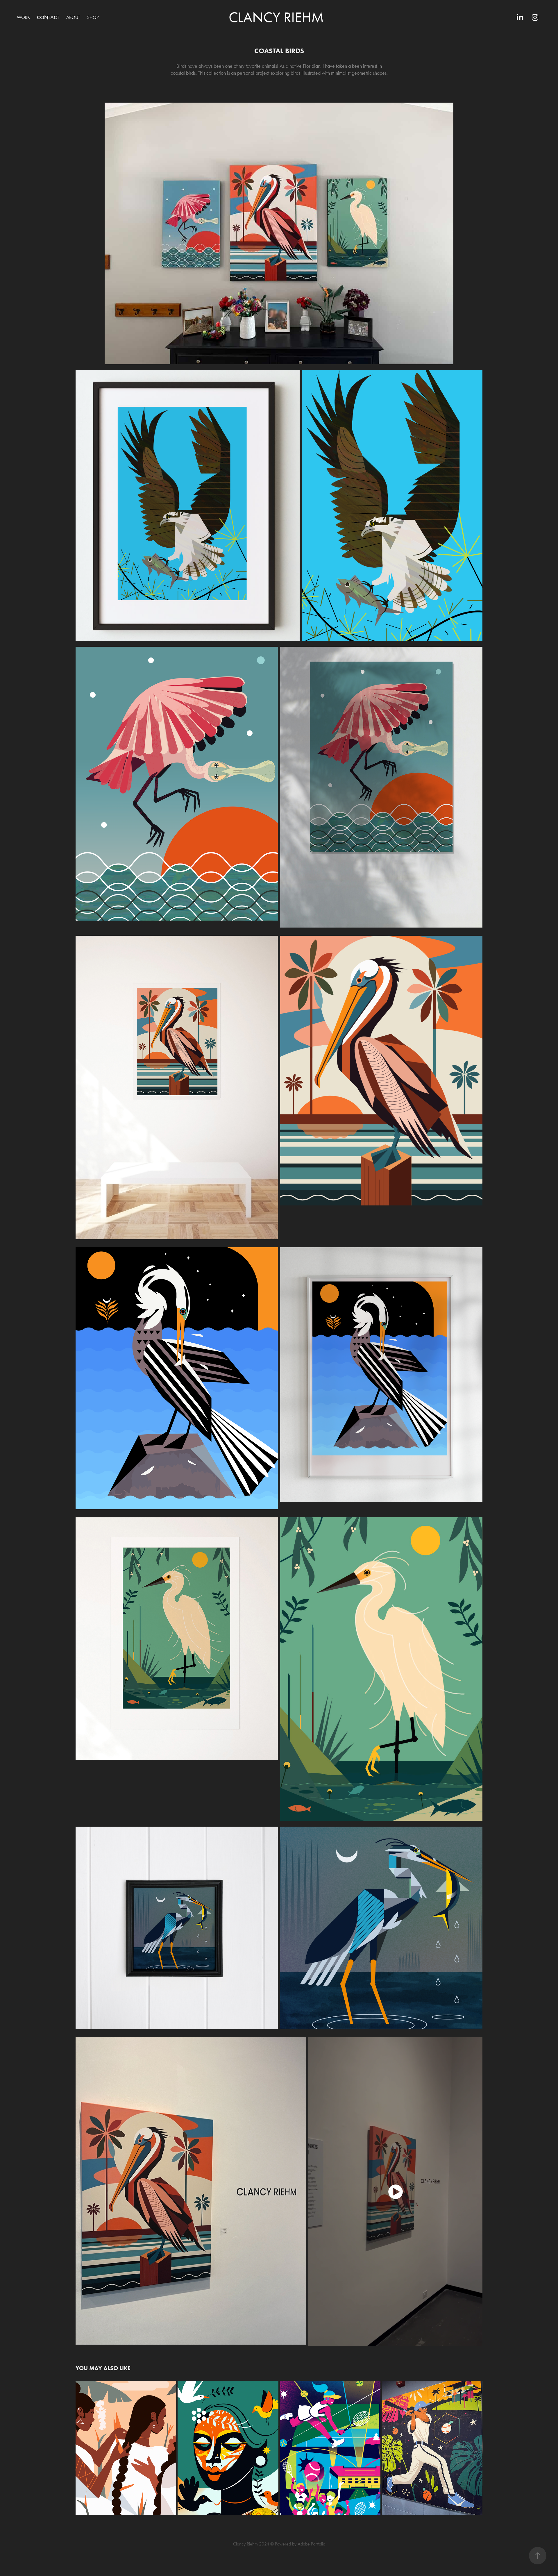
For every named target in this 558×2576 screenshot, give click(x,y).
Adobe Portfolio (311, 2544)
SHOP (93, 17)
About (73, 17)
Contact (48, 17)
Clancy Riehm (276, 17)
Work (23, 17)
